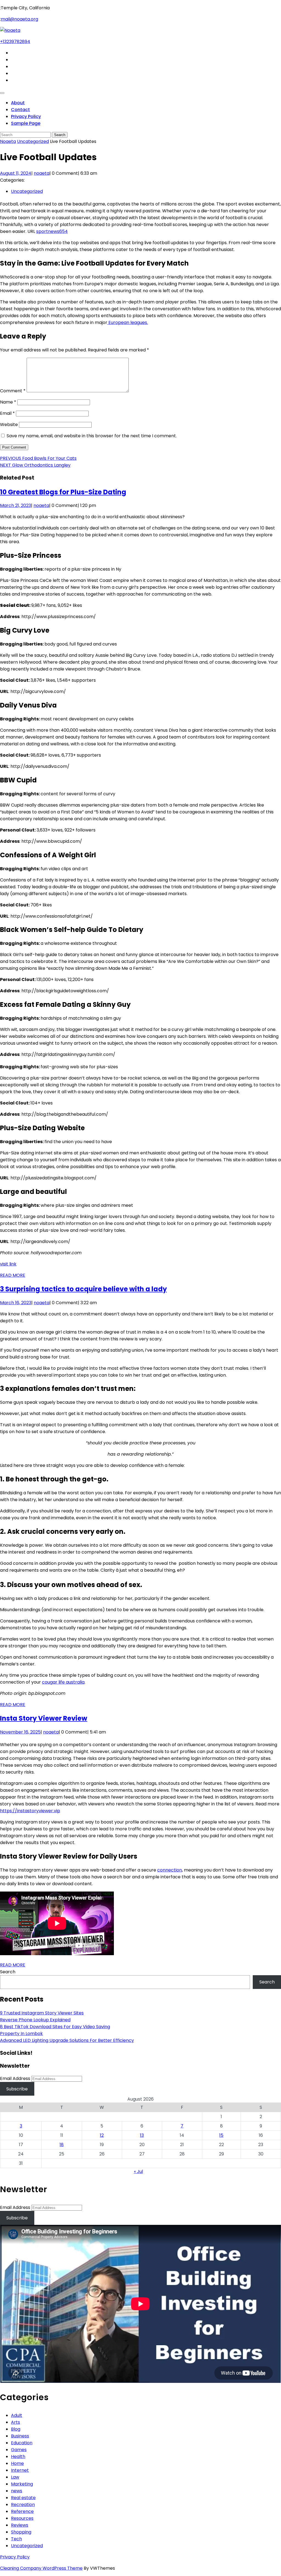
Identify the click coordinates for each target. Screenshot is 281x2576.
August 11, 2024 (16, 173)
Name (8, 402)
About (18, 103)
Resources (22, 2518)
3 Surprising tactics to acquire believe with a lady (83, 1289)
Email (7, 413)
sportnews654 (52, 231)
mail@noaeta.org (19, 19)
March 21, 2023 (16, 505)
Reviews (20, 2525)
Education (22, 2443)
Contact (20, 110)
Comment (13, 391)
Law (15, 2477)
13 (142, 2135)
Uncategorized (33, 141)
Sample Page (26, 123)
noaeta (42, 173)
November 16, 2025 (20, 1732)
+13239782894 (15, 42)
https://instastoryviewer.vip (30, 1811)
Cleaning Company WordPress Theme (41, 2568)
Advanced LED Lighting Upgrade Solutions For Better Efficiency (67, 2040)
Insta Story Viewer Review (44, 1718)
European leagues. (128, 322)
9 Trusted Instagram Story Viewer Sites (42, 2013)
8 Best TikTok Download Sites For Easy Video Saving (55, 2027)
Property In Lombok (21, 2034)
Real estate (23, 2498)
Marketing (22, 2484)
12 (102, 2135)
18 (62, 2145)
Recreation (23, 2505)
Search (8, 1972)
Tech (16, 2539)
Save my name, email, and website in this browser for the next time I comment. (92, 436)
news (17, 2491)
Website (9, 425)
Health (18, 2457)
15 (221, 2135)
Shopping (21, 2532)
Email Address (15, 2078)
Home (17, 2463)
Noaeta (8, 141)
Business (20, 2436)
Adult (17, 2415)
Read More (13, 1275)
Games (19, 2450)
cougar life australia (63, 1682)
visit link (8, 1264)
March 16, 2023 (16, 1303)
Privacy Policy (26, 116)
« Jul (138, 2171)
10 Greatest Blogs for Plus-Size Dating (63, 492)
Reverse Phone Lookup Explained (35, 2020)
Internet (20, 2470)
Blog (16, 2429)
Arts (16, 2422)
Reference (22, 2511)
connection (170, 1870)
